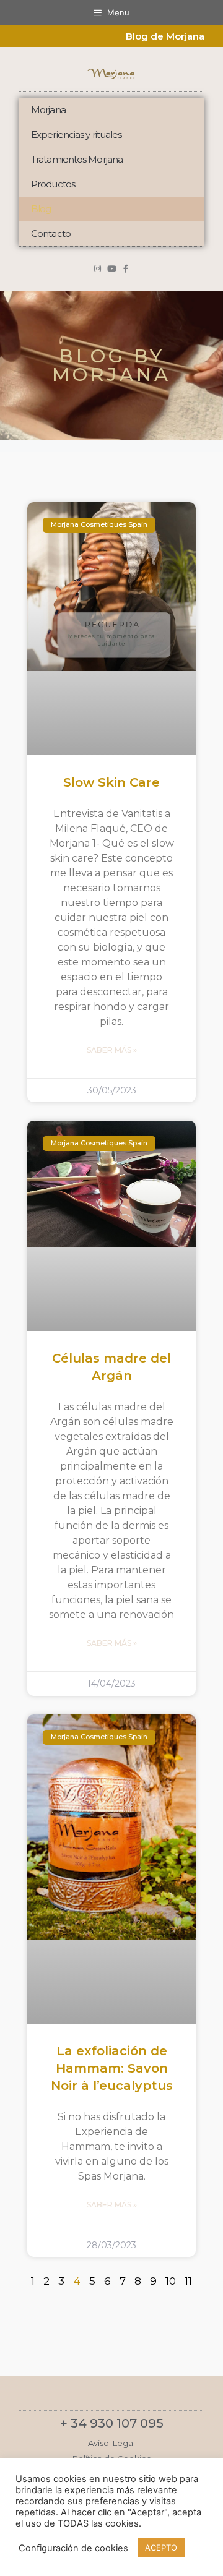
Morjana (48, 110)
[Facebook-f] (126, 269)
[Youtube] (112, 269)
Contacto (51, 233)
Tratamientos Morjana (77, 159)
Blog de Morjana (165, 36)
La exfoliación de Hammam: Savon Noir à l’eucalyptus (112, 2068)
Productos (53, 184)
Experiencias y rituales (76, 135)
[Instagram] (98, 269)
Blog (41, 209)
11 (188, 2281)
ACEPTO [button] (161, 2548)
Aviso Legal (111, 2443)
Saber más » (112, 1050)
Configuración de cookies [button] (73, 2548)
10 (171, 2281)
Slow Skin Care (111, 782)
